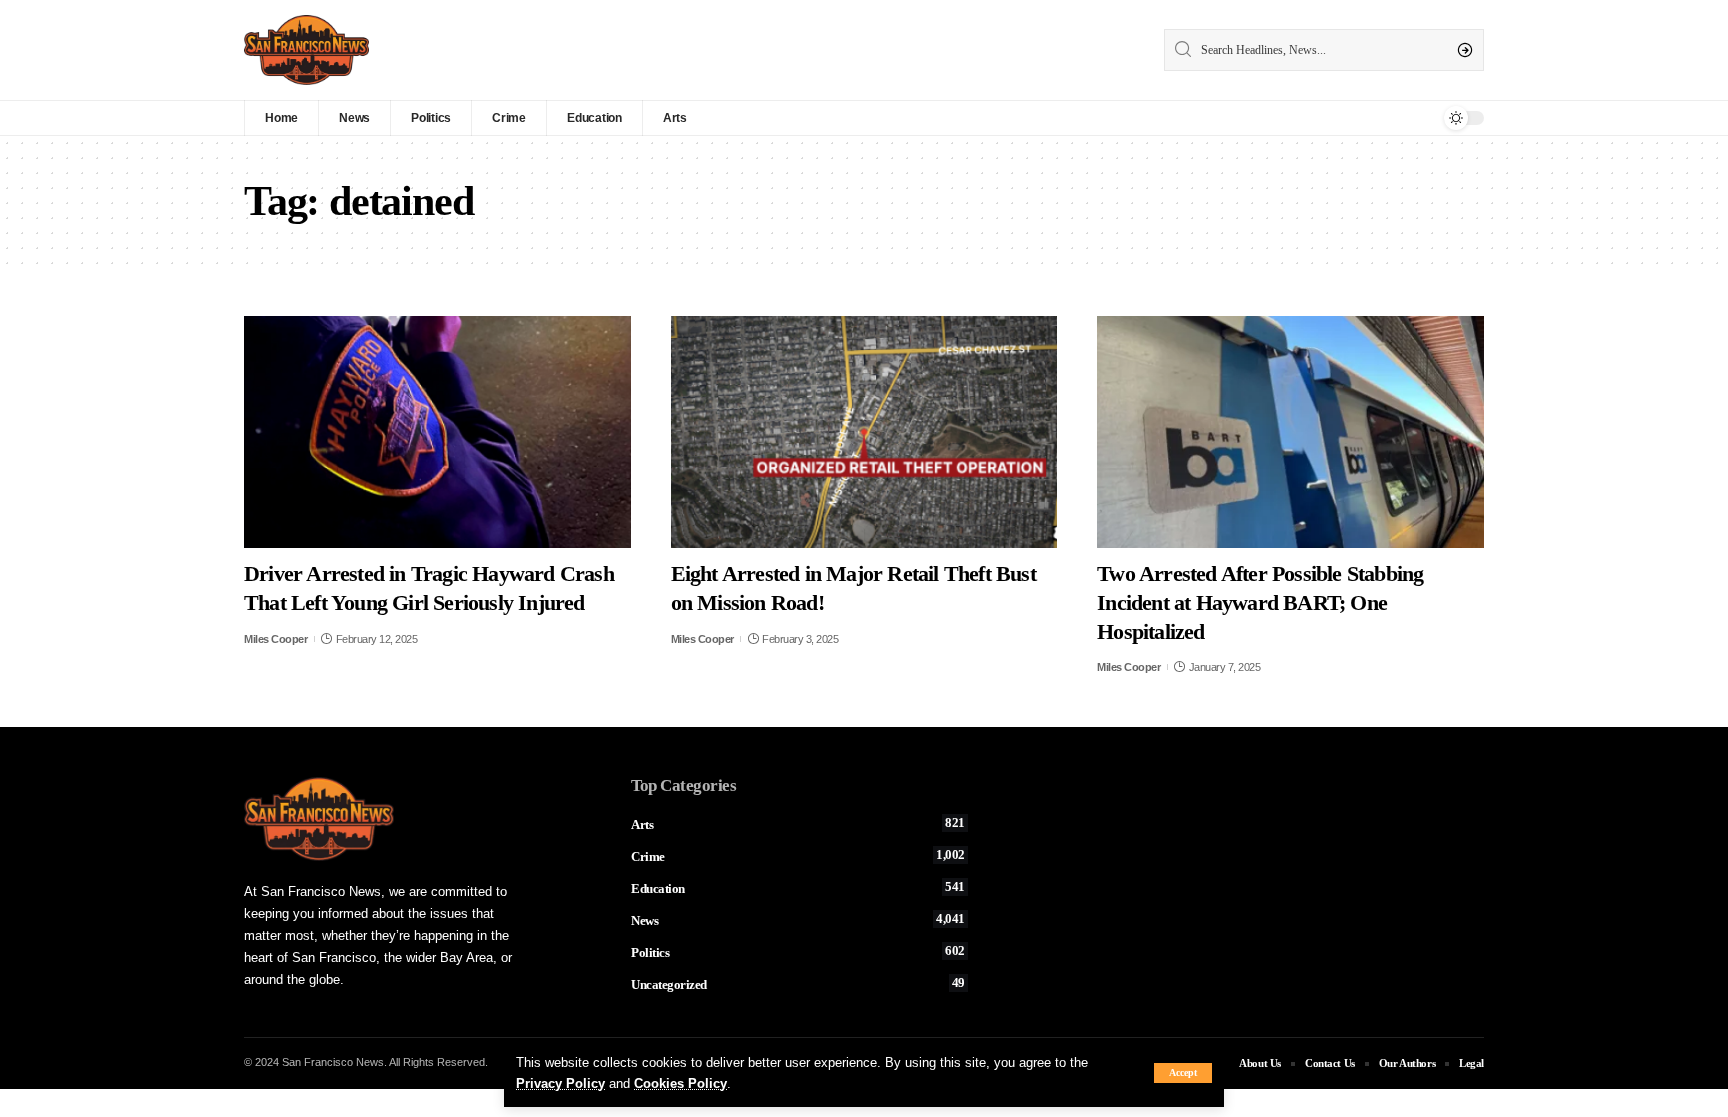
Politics (798, 952)
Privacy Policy (560, 1083)
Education (798, 888)
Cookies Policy (680, 1083)
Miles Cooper (275, 639)
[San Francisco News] (306, 50)
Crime (798, 856)
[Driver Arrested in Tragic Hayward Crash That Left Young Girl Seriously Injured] (437, 432)
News (798, 920)
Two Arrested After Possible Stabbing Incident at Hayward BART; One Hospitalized (1260, 602)
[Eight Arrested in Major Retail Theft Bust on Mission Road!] (864, 432)
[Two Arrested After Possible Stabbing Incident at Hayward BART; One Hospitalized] (1290, 432)
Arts (798, 824)
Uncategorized (798, 984)
